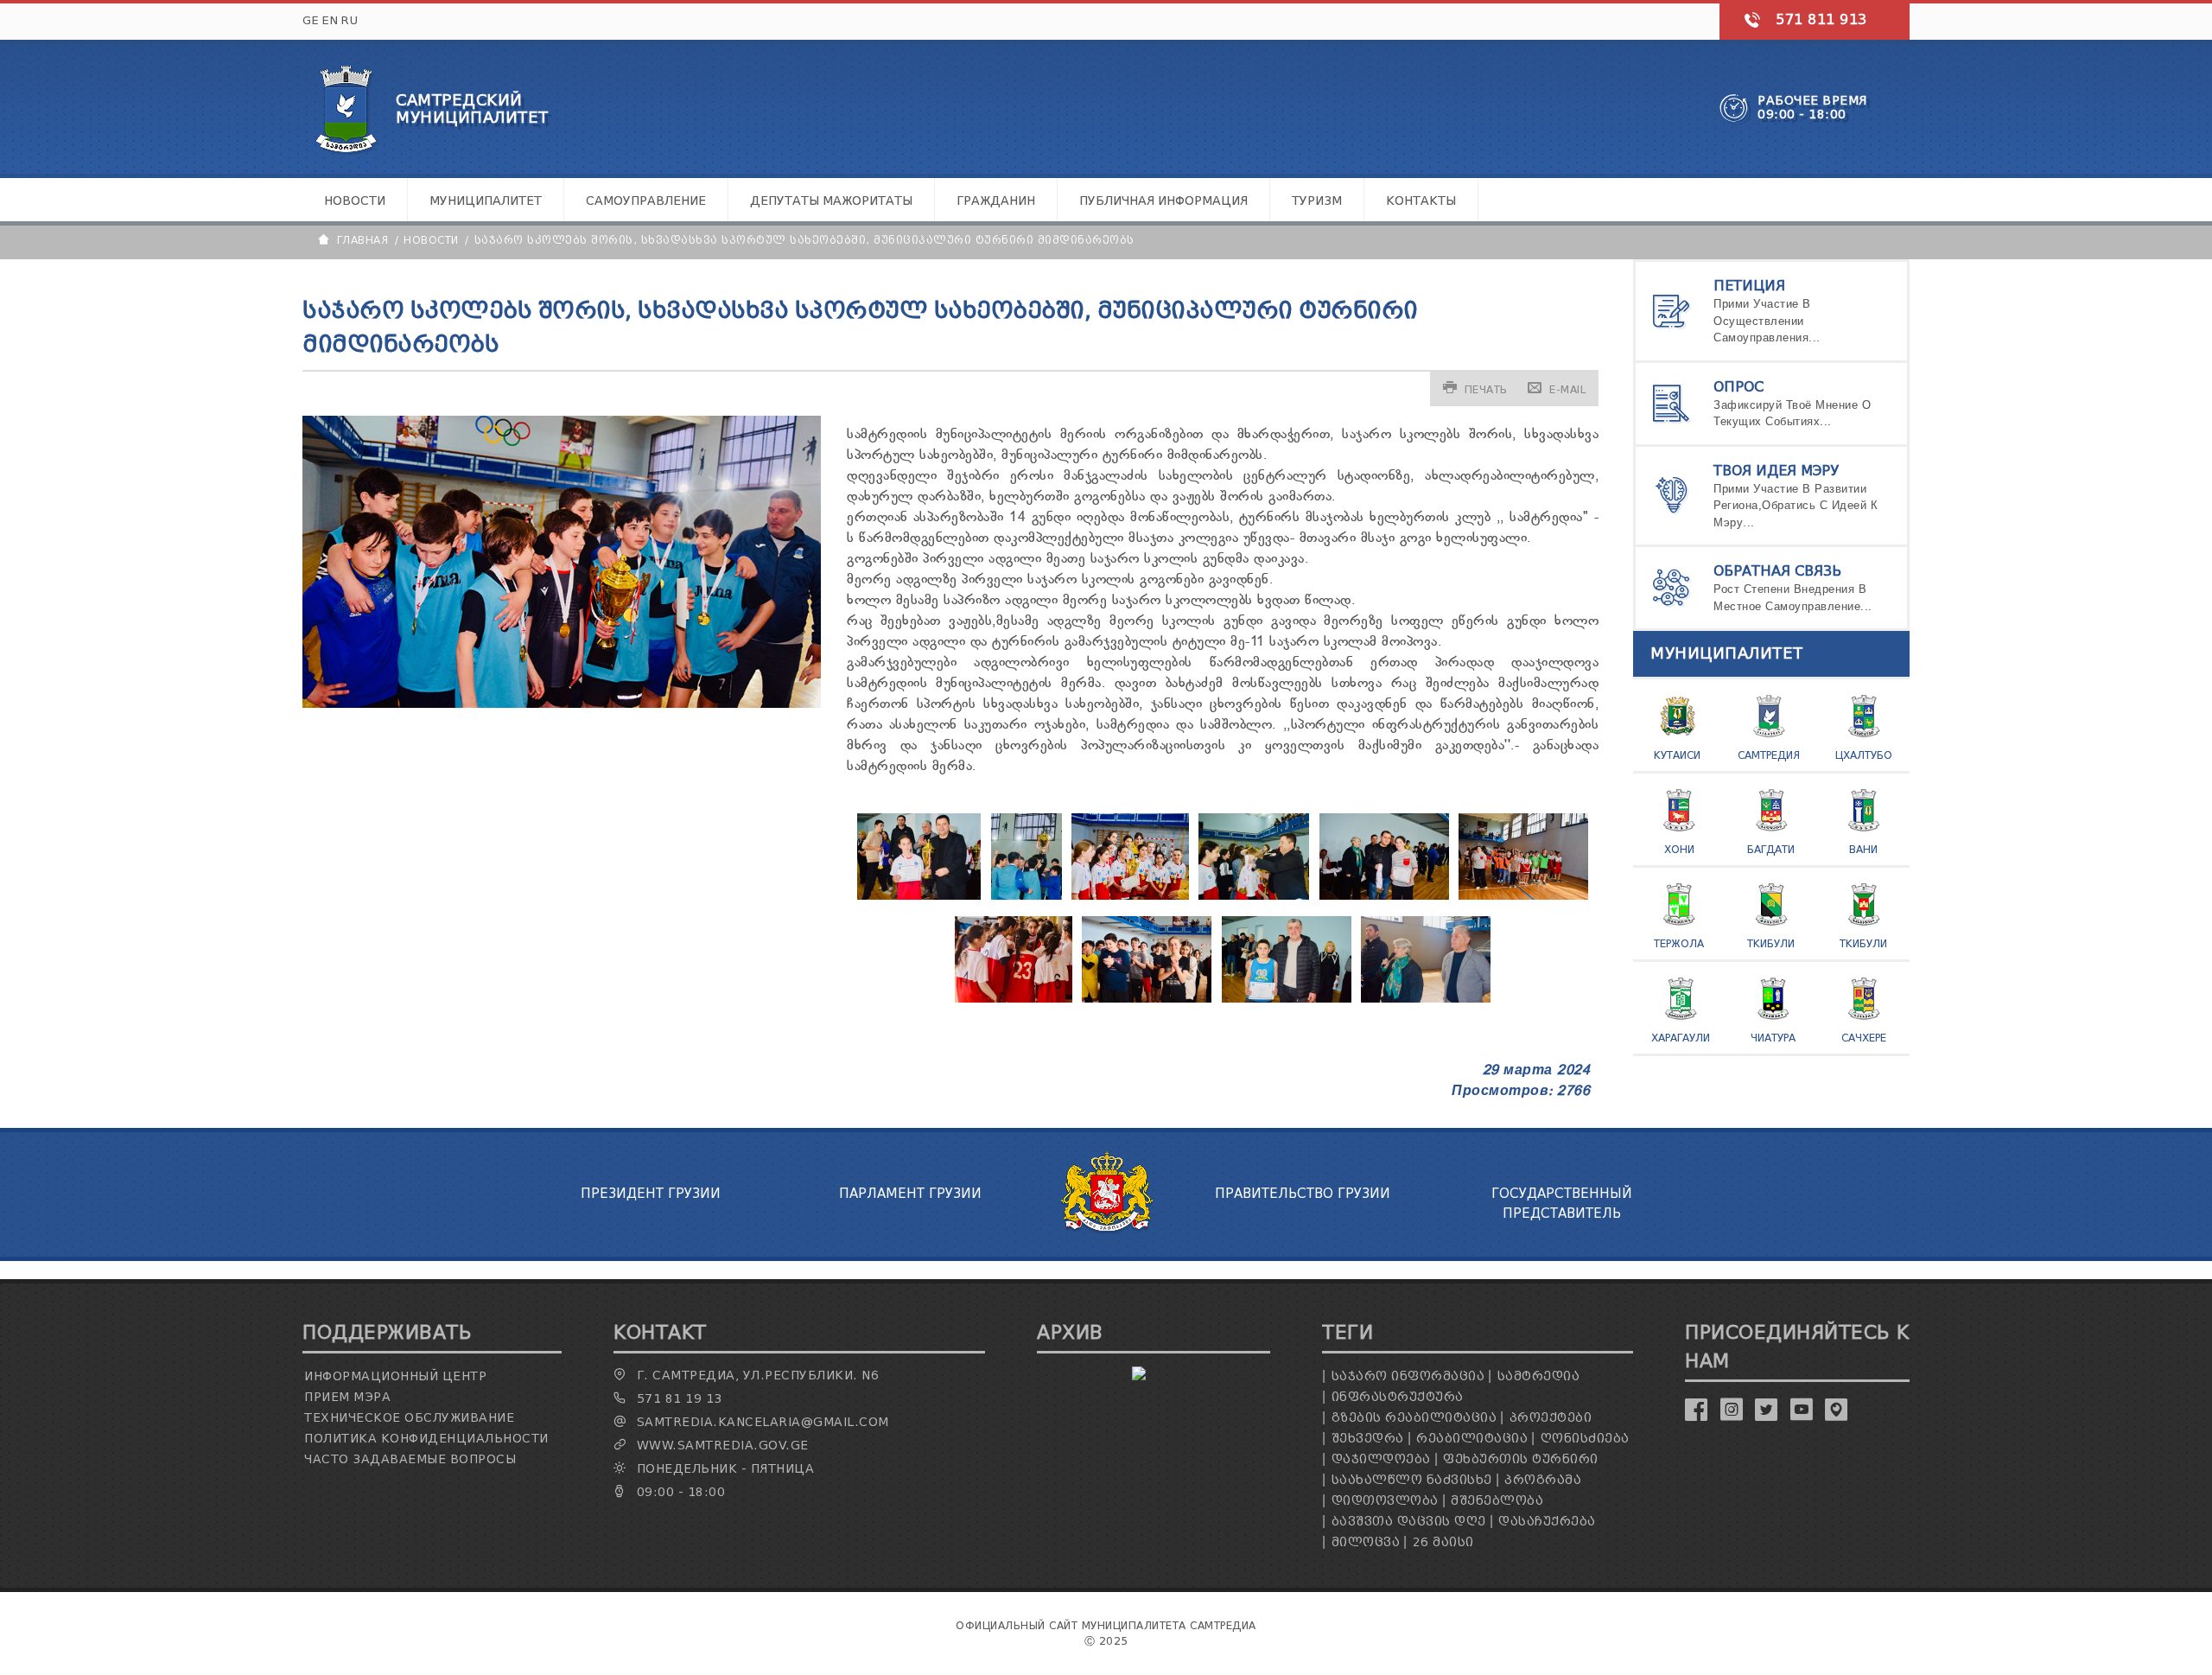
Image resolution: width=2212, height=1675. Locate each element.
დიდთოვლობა (1385, 1501)
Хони (1679, 849)
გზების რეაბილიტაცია (1414, 1418)
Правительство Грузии (1303, 1194)
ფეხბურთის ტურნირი (1521, 1459)
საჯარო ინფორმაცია (1408, 1376)
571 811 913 (1821, 19)
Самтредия (1769, 755)
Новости (355, 201)
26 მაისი (1443, 1542)
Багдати (1771, 849)
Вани (1863, 849)
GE (311, 20)
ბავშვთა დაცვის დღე (1409, 1522)
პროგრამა (1543, 1480)
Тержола (1679, 943)
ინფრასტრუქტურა (1398, 1397)
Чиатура (1773, 1038)
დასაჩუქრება (1547, 1522)
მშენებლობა (1497, 1501)
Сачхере (1864, 1038)
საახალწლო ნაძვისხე (1412, 1480)
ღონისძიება (1585, 1439)
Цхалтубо (1864, 755)
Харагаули (1681, 1038)
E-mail (1567, 389)
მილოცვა (1366, 1542)
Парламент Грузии (910, 1194)
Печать (1486, 389)
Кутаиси (1677, 755)
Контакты (1421, 201)
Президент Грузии (651, 1194)
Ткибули (1771, 943)
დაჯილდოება (1381, 1459)
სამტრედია (1539, 1376)
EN (330, 20)
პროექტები (1551, 1418)
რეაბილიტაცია (1472, 1439)
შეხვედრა (1368, 1439)
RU (350, 20)
